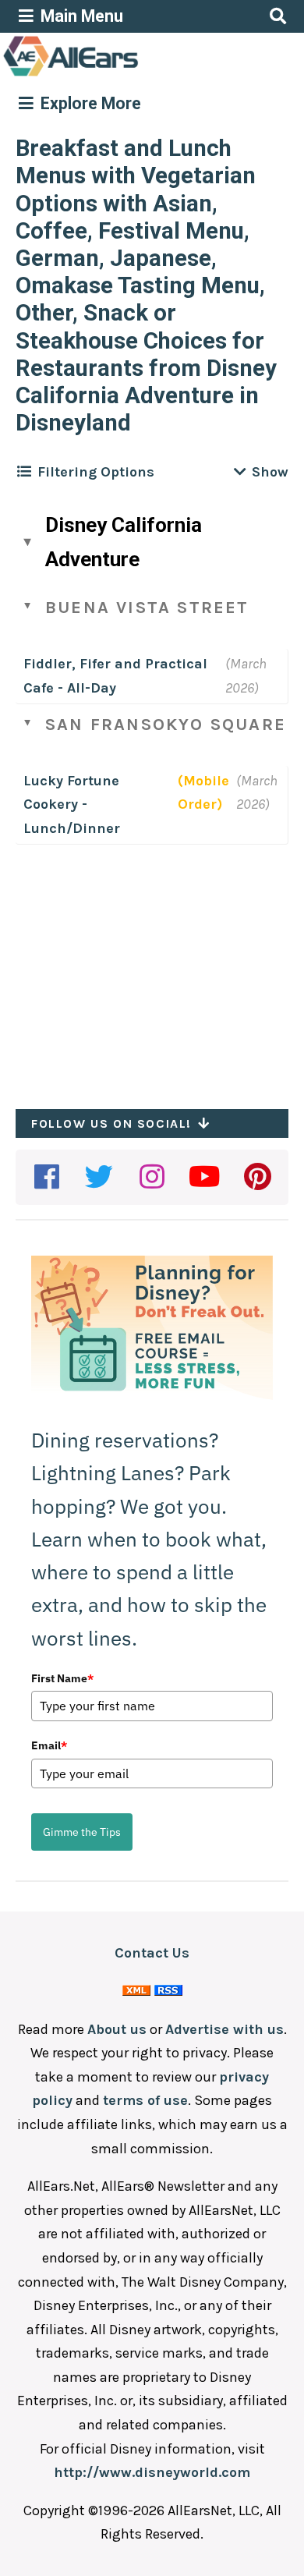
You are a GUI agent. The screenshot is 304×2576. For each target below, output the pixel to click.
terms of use (145, 2100)
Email (49, 1745)
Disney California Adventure (124, 542)
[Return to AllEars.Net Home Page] (119, 75)
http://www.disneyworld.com (152, 2472)
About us (117, 2029)
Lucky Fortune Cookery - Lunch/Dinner (72, 804)
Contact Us (152, 1953)
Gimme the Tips (82, 1832)
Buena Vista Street (147, 608)
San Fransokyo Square (166, 725)
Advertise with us (224, 2029)
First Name (62, 1678)
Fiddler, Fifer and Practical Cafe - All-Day (115, 676)
